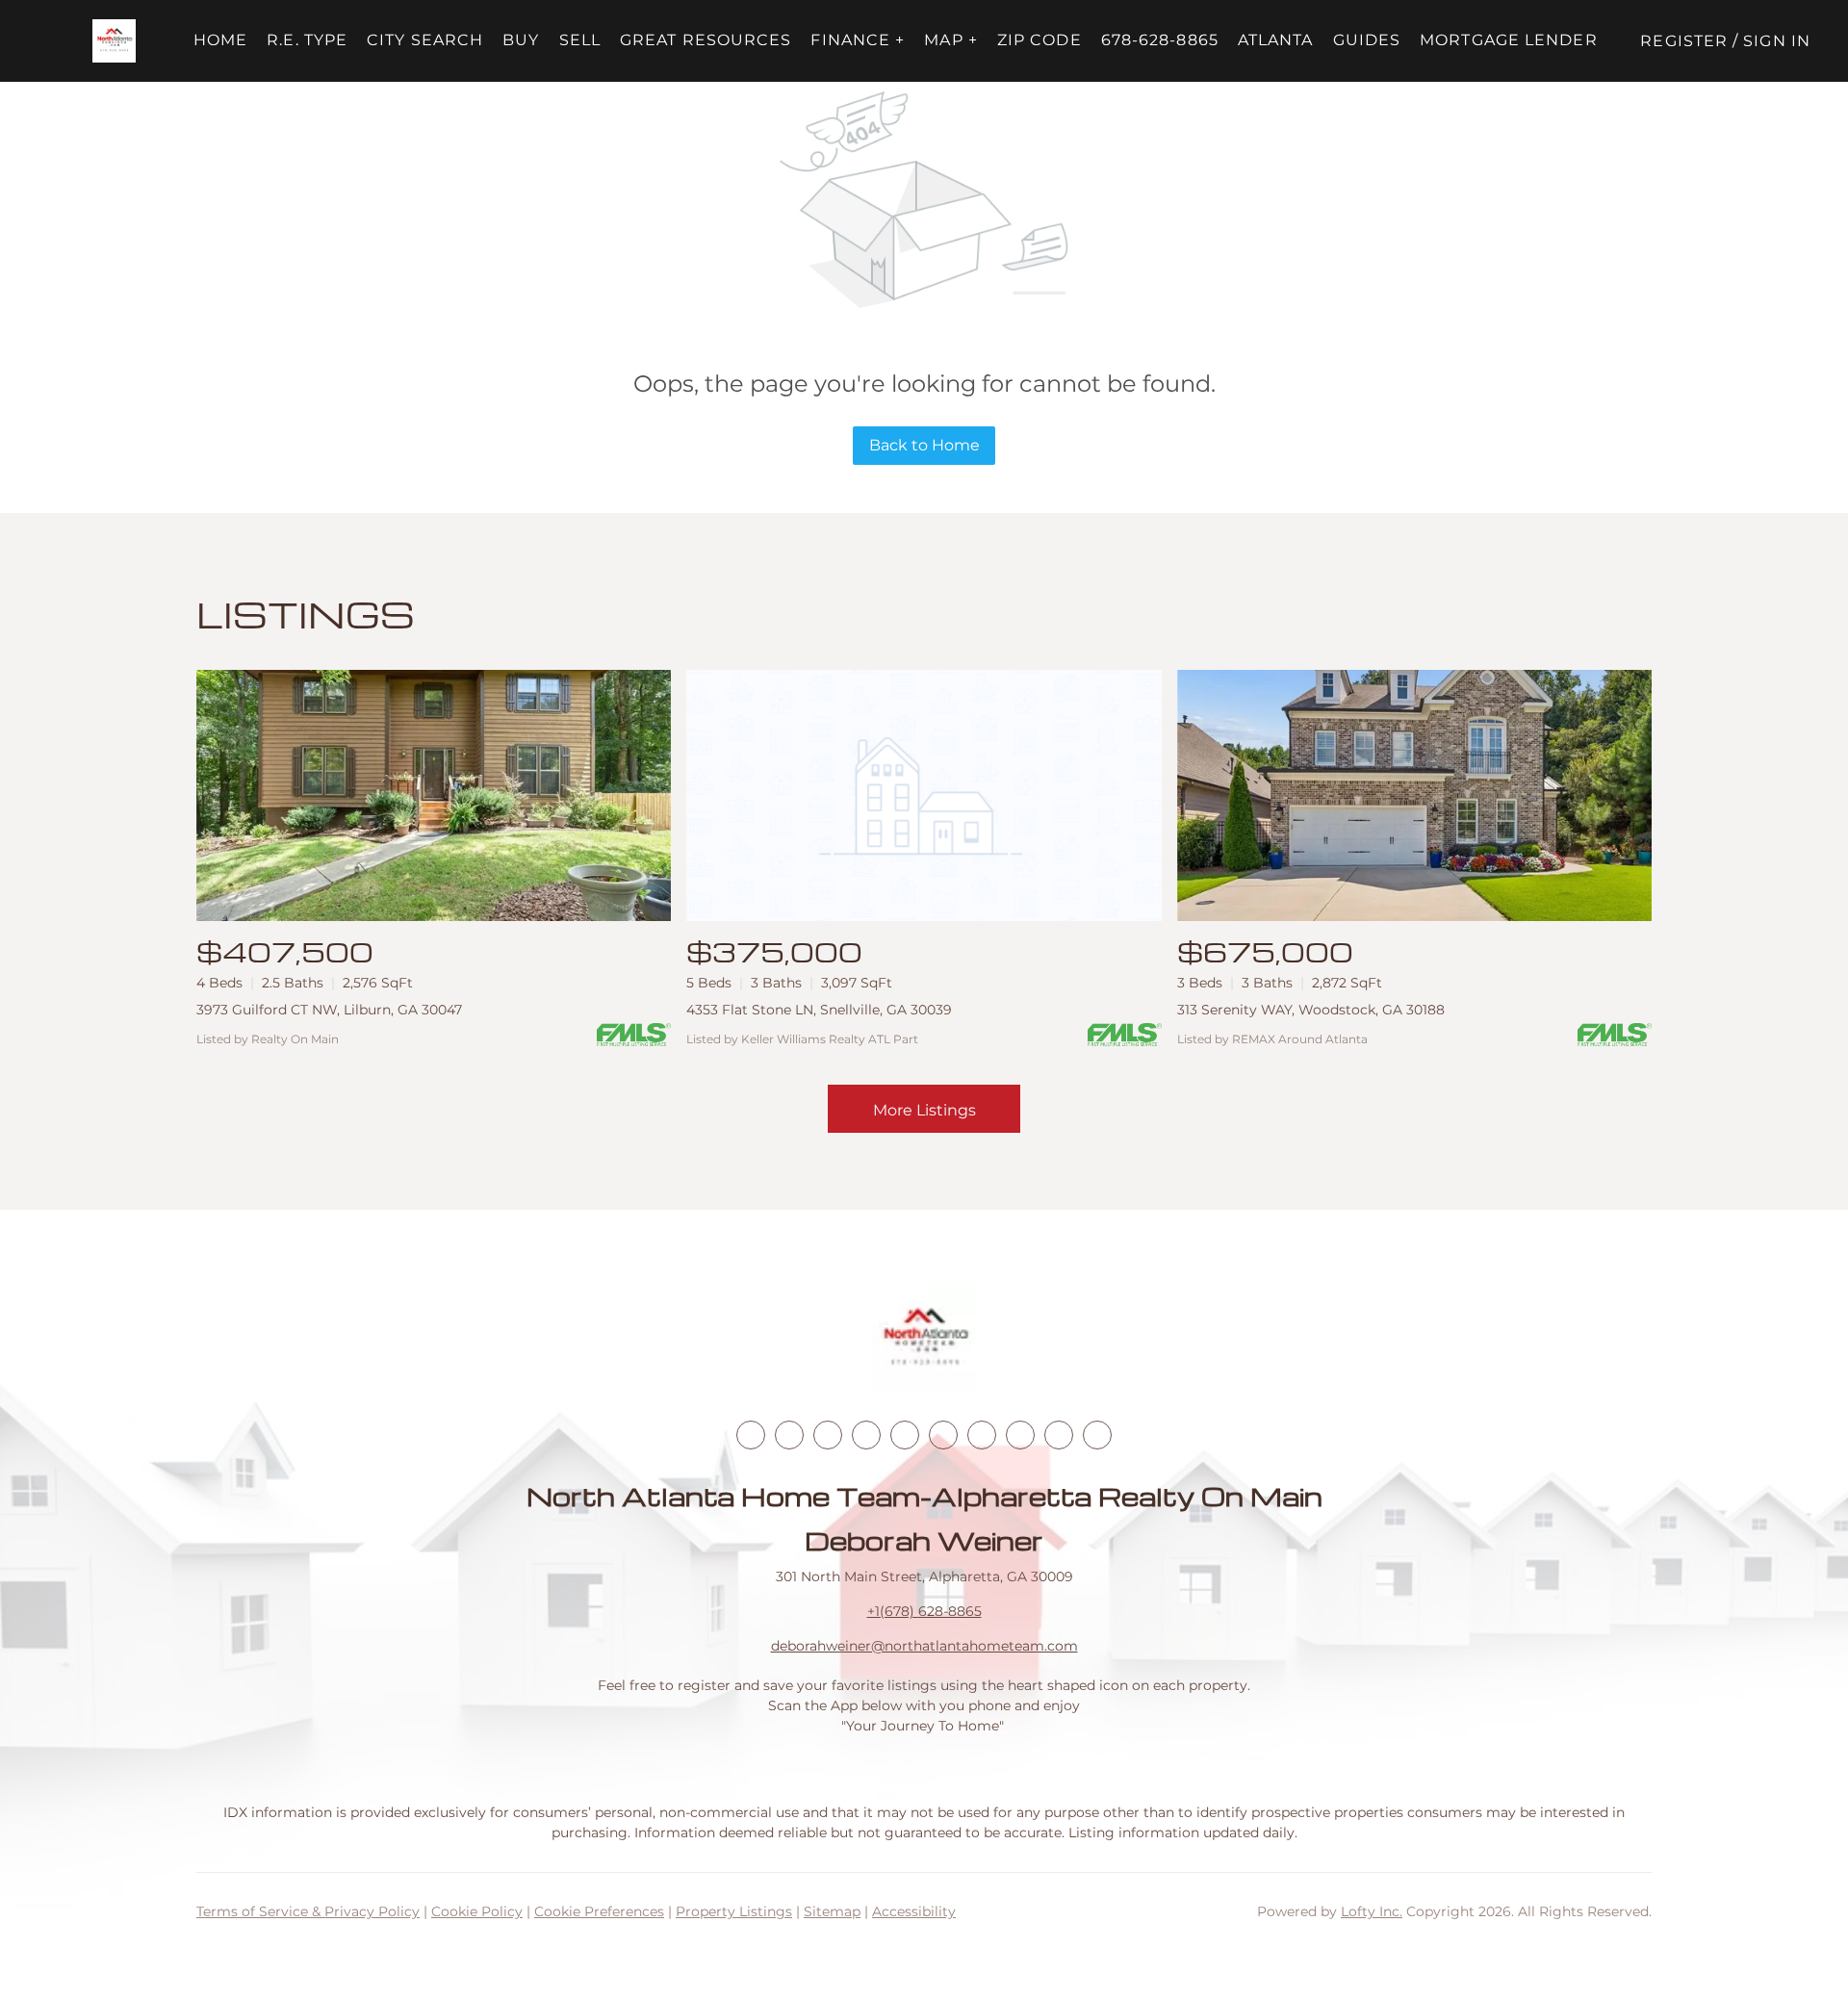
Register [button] (1684, 41)
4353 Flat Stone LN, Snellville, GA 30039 (819, 1010)
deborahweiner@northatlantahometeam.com (924, 1646)
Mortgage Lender (1509, 40)
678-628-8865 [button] (1160, 40)
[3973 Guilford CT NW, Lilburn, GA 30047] (434, 795)
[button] (114, 41)
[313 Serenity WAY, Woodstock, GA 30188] (1414, 795)
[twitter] (828, 1435)
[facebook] (751, 1435)
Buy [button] (521, 40)
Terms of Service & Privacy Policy (308, 1911)
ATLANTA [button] (1276, 40)
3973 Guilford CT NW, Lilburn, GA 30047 (329, 1010)
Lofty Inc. (1372, 1911)
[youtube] (943, 1435)
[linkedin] (789, 1435)
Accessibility (914, 1911)
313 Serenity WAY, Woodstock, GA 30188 (1311, 1010)
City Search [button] (425, 40)
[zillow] (866, 1435)
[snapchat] (1020, 1435)
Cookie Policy (477, 1911)
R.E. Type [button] (307, 40)
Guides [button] (1367, 40)
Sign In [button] (1777, 41)
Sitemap (832, 1911)
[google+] (1097, 1435)
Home (220, 40)
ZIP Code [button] (1039, 40)
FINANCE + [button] (858, 40)
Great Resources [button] (706, 40)
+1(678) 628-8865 (924, 1611)
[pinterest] (1059, 1435)
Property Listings (734, 1911)
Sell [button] (580, 40)
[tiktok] (982, 1435)
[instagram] (905, 1435)
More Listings (924, 1110)
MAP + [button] (951, 40)
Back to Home (924, 445)
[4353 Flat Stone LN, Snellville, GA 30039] (924, 795)
